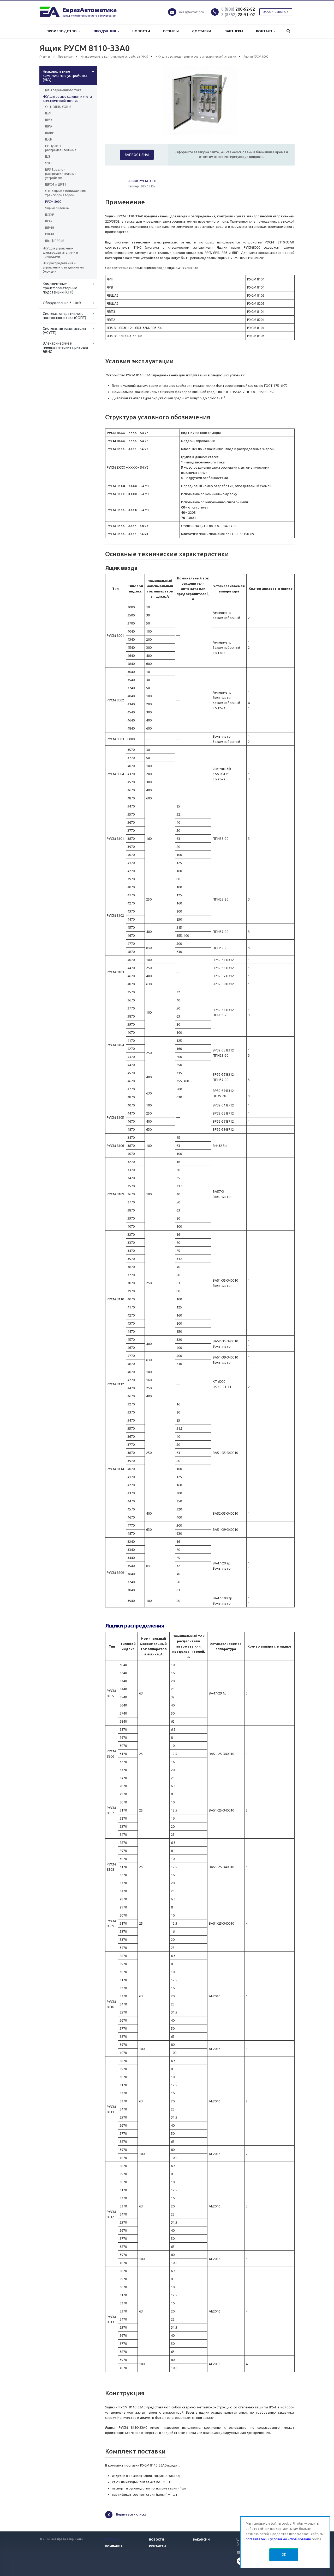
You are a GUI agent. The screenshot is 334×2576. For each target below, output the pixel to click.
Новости (141, 31)
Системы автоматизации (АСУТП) (64, 331)
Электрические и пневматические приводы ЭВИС (65, 347)
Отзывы (171, 31)
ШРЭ (49, 126)
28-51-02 (238, 15)
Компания (114, 2546)
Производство (62, 31)
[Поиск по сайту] (288, 31)
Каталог (112, 2540)
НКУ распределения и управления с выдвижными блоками (63, 267)
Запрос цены (137, 155)
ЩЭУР (50, 215)
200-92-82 (238, 9)
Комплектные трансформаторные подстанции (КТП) (60, 288)
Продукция (106, 31)
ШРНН (50, 228)
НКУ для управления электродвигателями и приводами (60, 252)
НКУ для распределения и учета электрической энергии (67, 99)
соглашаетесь (257, 2539)
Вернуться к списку (131, 2514)
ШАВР (50, 133)
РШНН (50, 234)
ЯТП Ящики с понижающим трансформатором (66, 193)
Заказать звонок (276, 12)
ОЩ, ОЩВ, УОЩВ (58, 107)
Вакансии (201, 2540)
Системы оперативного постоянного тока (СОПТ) (64, 316)
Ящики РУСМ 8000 (142, 181)
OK (284, 2554)
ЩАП (49, 113)
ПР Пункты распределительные (61, 148)
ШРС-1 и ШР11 (56, 184)
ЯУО (48, 163)
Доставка (201, 31)
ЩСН (49, 139)
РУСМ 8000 (53, 202)
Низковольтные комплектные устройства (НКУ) (65, 76)
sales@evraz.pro (191, 12)
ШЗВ (49, 221)
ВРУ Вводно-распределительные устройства (61, 174)
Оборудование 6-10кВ (62, 303)
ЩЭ (48, 157)
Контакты (266, 31)
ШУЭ (49, 120)
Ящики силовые (57, 208)
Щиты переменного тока (62, 90)
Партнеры (234, 31)
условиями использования (291, 2539)
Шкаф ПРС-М (55, 241)
